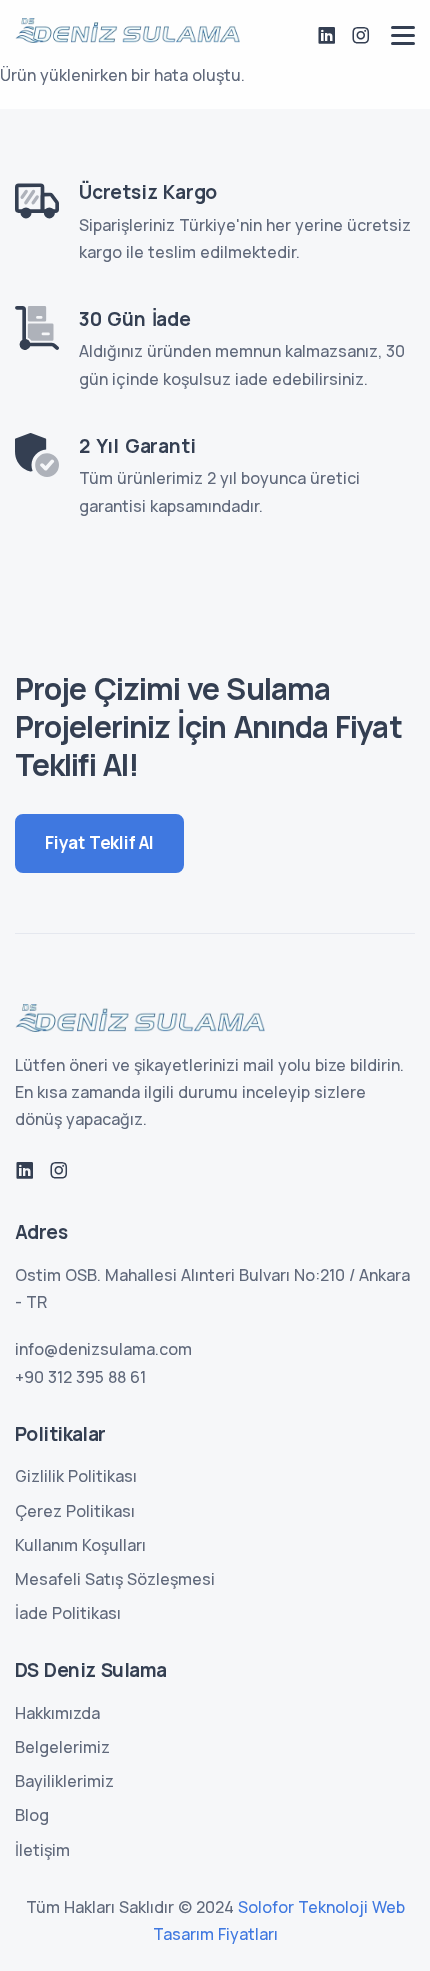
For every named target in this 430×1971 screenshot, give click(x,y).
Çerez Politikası (75, 1511)
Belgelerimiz (62, 1747)
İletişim (42, 1850)
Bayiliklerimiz (64, 1781)
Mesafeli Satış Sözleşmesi (115, 1579)
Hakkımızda (57, 1713)
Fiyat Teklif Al (99, 842)
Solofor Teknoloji (303, 1907)
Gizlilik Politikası (76, 1476)
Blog (32, 1815)
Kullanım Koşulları (80, 1545)
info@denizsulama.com (103, 1349)
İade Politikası (68, 1613)
